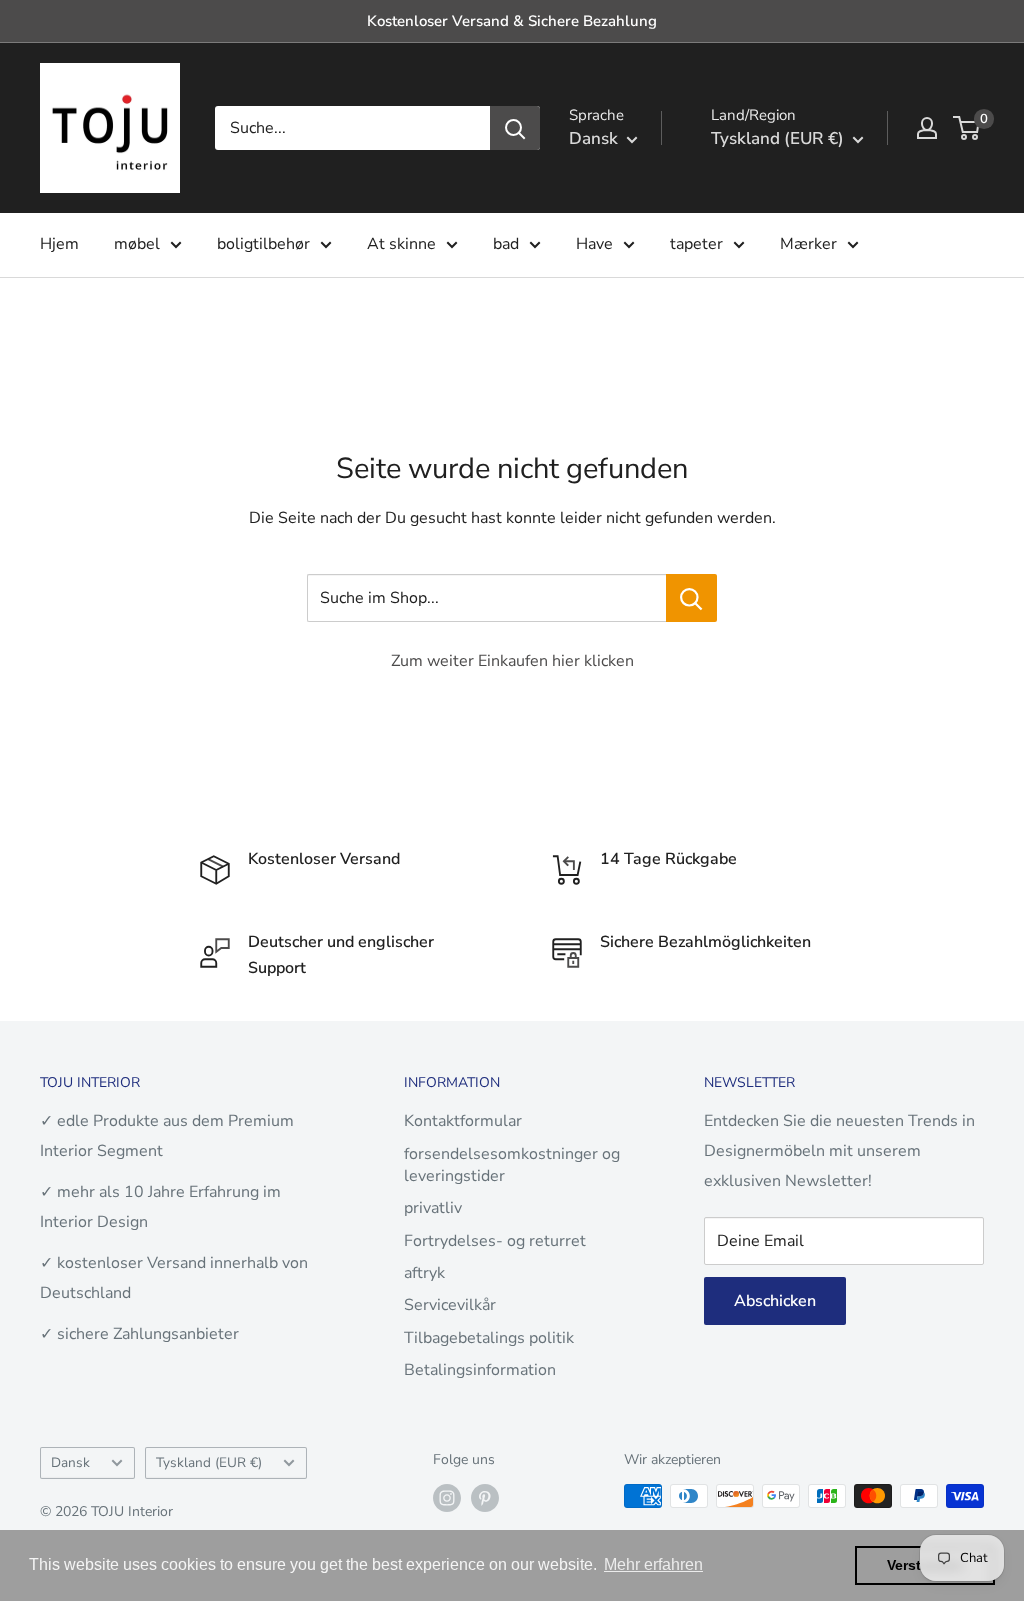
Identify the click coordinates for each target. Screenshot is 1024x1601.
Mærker (808, 244)
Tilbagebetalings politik (489, 1338)
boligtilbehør (263, 244)
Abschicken (775, 1301)
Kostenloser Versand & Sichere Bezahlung (512, 21)
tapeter (696, 244)
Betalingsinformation (480, 1370)
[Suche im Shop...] (691, 598)
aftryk (424, 1273)
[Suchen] (515, 128)
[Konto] (927, 128)
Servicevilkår (450, 1305)
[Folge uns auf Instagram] (447, 1498)
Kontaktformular (463, 1121)
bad (506, 244)
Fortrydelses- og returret (495, 1241)
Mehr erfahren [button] (653, 1564)
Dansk (70, 1462)
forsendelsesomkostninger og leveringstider (512, 1165)
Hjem (59, 244)
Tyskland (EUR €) (209, 1462)
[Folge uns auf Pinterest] (485, 1498)
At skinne (401, 244)
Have (594, 244)
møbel (137, 244)
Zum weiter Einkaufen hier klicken (512, 661)
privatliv (433, 1208)
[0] (967, 128)
